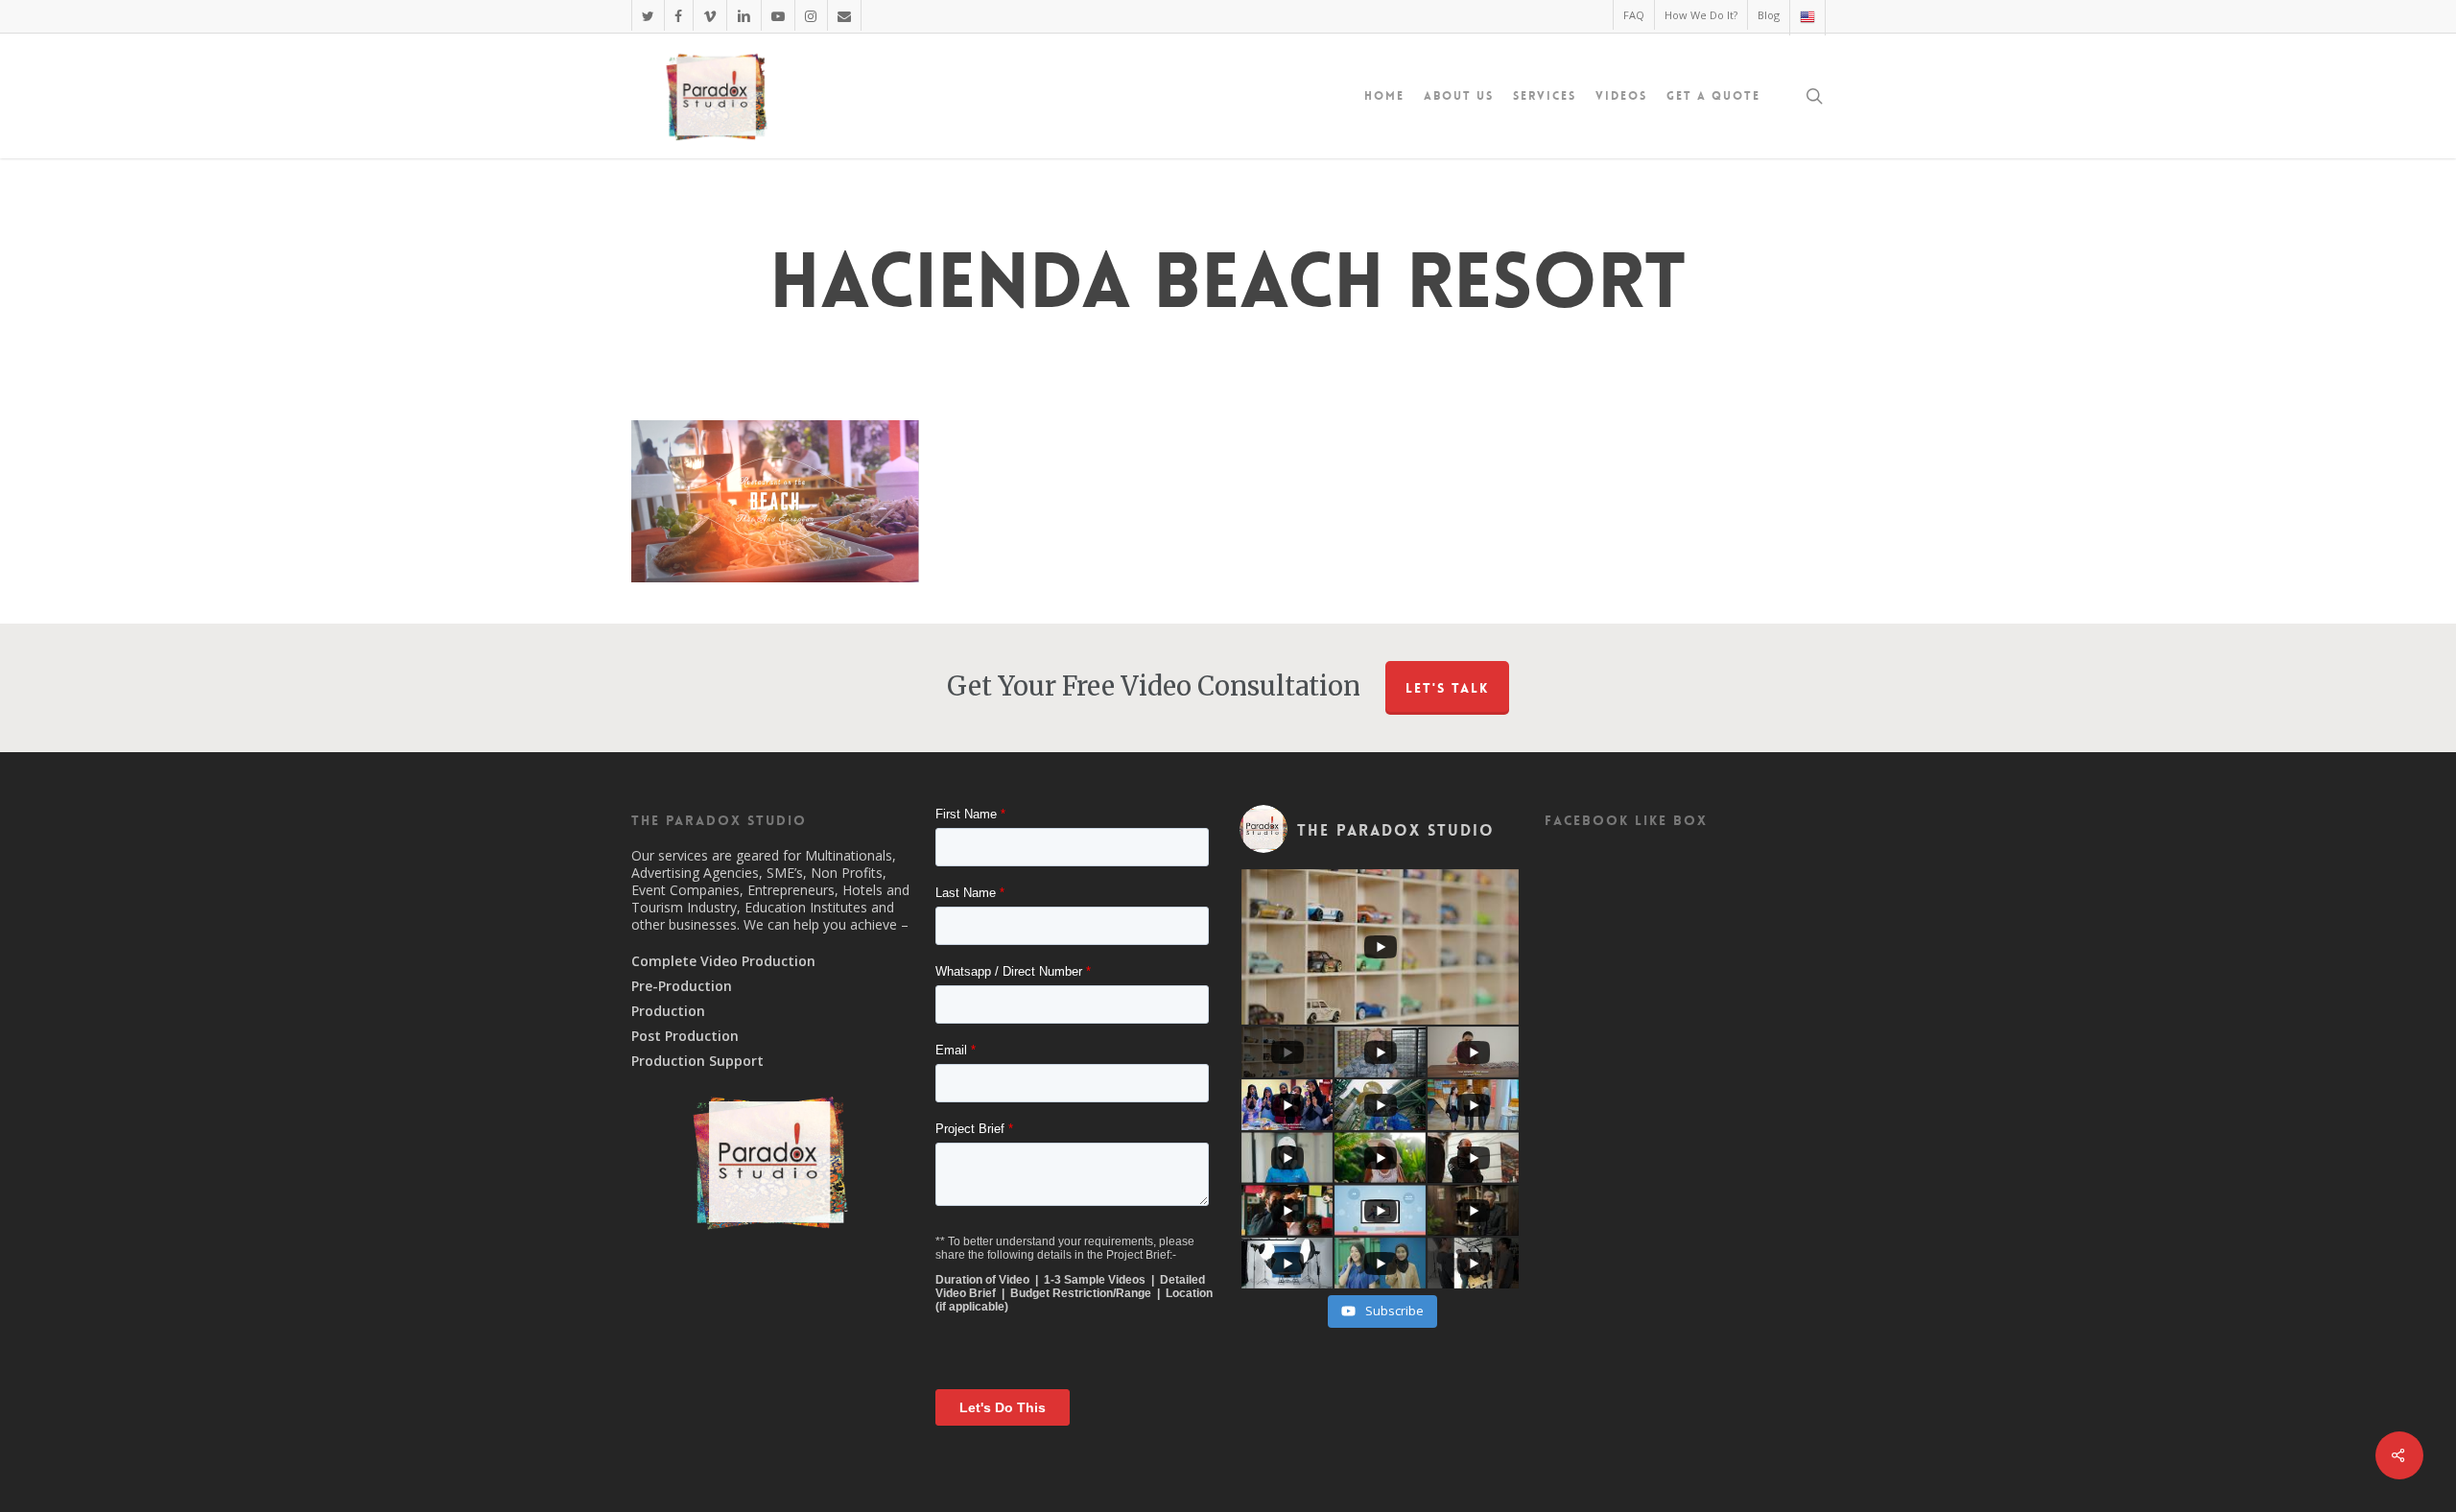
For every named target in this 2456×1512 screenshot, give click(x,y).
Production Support (697, 1061)
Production (668, 1011)
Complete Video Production (723, 961)
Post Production (685, 1036)
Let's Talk (1447, 688)
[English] (1807, 18)
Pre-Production (682, 986)
